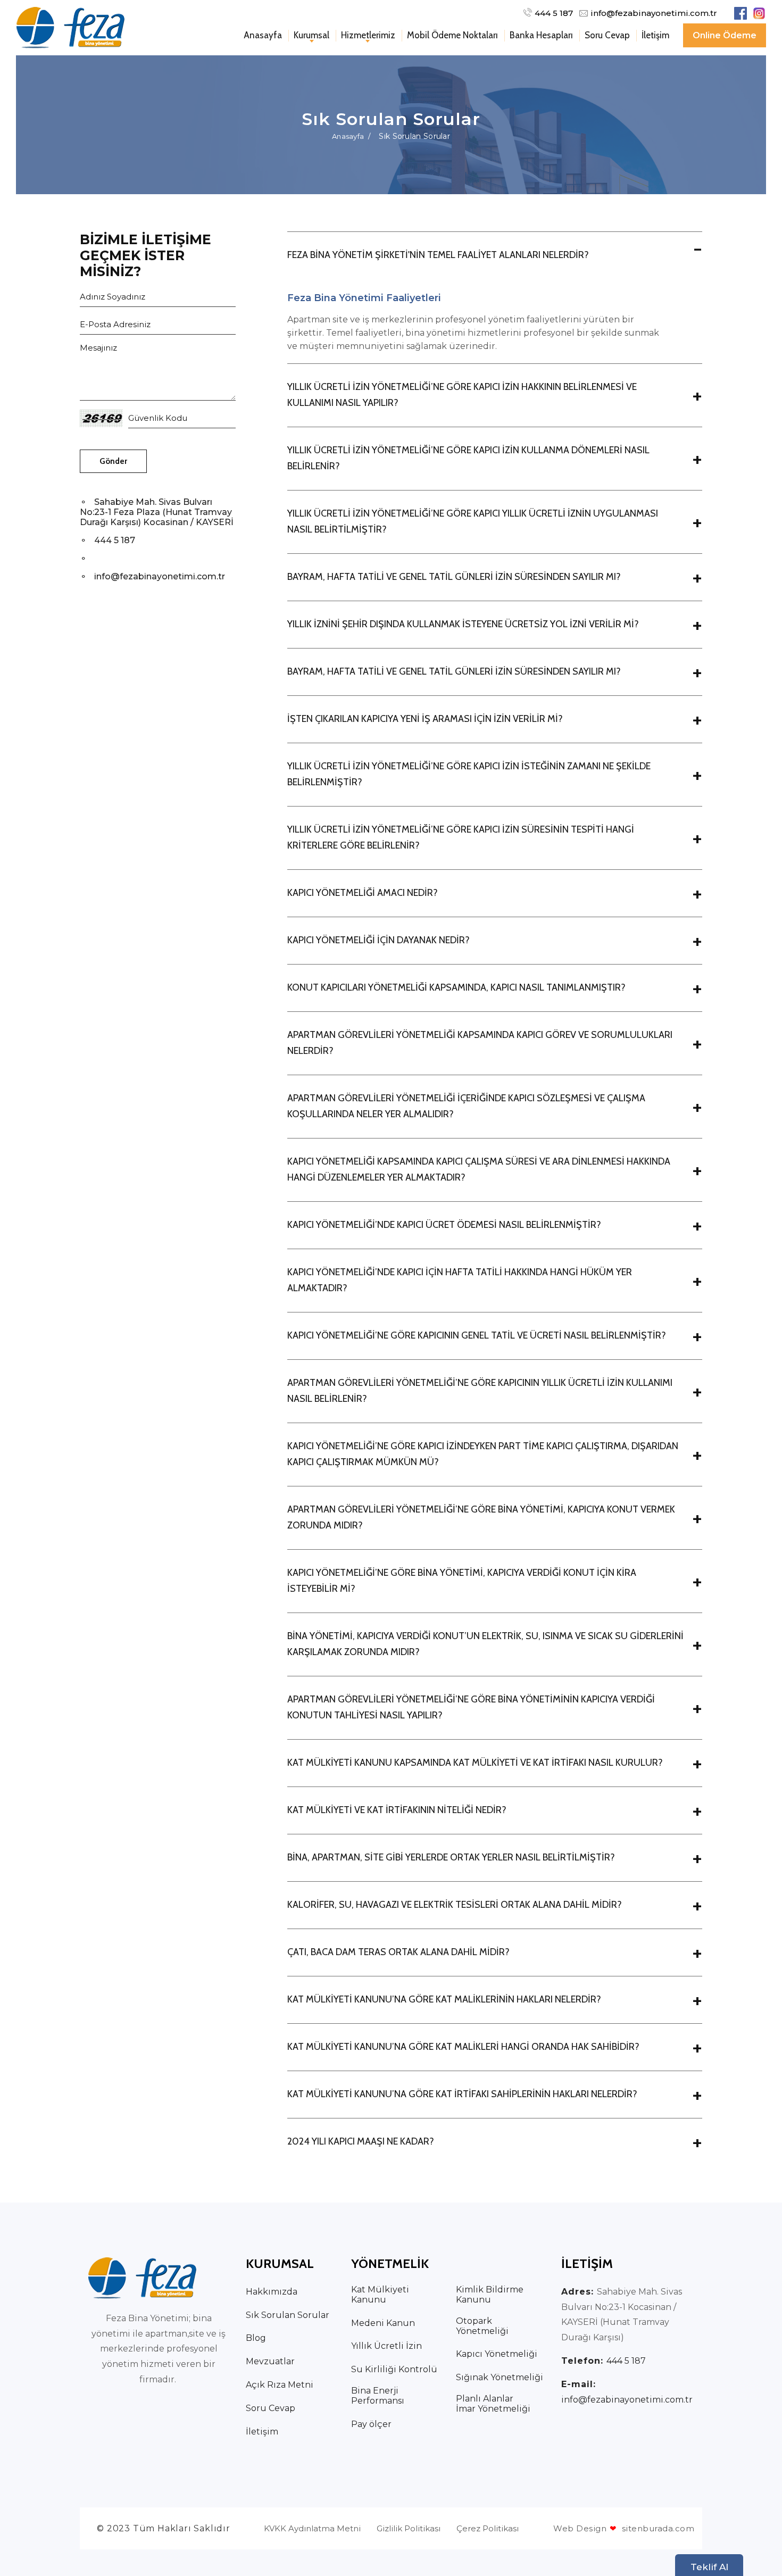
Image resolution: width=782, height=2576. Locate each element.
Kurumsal (311, 35)
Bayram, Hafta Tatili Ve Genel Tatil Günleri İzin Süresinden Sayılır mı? (454, 577)
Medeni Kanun (383, 2323)
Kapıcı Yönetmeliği (497, 2354)
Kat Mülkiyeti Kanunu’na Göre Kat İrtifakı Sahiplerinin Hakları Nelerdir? (462, 2094)
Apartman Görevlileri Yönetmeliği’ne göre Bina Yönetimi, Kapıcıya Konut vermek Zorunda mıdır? (481, 1517)
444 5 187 (554, 13)
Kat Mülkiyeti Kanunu (380, 2295)
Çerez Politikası (488, 2528)
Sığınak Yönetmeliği (500, 2377)
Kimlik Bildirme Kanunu (490, 2295)
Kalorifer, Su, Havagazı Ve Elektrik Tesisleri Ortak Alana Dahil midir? (455, 1905)
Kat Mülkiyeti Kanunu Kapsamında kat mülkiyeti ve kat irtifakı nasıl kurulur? (475, 1763)
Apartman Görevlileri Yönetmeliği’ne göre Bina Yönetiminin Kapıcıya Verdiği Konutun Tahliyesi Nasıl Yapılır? (471, 1707)
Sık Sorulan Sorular (288, 2315)
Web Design (580, 2528)
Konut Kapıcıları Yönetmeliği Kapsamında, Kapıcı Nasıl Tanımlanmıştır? (456, 987)
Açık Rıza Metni (280, 2385)
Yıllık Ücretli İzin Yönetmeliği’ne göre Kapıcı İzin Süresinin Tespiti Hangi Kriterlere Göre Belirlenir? (461, 837)
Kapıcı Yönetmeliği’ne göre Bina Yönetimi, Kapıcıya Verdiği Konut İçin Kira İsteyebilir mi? (462, 1581)
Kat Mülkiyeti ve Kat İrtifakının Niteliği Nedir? (397, 1810)
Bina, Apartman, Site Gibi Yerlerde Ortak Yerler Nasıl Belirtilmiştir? (451, 1857)
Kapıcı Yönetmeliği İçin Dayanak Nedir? (378, 940)
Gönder (113, 461)
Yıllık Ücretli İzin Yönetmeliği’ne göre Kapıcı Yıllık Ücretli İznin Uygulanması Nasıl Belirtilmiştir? (473, 521)
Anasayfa (263, 35)
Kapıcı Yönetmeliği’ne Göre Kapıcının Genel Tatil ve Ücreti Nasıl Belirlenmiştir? (477, 1335)
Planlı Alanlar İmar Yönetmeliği (493, 2404)
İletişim (655, 35)
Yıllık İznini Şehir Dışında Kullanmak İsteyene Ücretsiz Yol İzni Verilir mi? (463, 624)
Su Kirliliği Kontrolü (394, 2369)
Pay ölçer (371, 2424)
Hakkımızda (272, 2292)
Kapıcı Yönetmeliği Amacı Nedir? (363, 893)
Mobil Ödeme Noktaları (452, 35)
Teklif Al (709, 2567)
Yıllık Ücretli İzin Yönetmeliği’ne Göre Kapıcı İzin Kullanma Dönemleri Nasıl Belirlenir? (468, 458)
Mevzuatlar (270, 2361)
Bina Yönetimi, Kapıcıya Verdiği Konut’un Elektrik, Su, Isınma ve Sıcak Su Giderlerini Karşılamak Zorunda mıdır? (485, 1644)
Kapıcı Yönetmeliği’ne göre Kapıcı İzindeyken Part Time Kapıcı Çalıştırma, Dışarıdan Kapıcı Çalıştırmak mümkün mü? (483, 1454)
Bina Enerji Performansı (378, 2396)
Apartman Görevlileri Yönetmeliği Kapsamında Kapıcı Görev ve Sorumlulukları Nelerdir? (480, 1043)
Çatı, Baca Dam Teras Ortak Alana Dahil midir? (398, 1952)
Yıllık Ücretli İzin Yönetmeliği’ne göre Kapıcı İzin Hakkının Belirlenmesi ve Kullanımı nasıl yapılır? (462, 395)
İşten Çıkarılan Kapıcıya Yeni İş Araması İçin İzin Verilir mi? (425, 719)
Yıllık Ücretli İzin (386, 2346)
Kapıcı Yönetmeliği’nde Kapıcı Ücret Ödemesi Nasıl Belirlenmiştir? (444, 1225)
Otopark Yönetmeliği (482, 2326)
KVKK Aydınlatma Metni (312, 2528)
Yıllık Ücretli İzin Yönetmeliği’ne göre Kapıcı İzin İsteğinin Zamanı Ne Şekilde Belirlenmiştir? (469, 774)
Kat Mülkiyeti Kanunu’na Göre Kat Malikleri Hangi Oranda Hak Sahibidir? (463, 2047)
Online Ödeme (725, 35)
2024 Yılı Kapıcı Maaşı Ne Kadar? (361, 2141)
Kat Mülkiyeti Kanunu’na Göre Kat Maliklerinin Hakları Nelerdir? (444, 1999)
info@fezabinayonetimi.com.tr (654, 13)
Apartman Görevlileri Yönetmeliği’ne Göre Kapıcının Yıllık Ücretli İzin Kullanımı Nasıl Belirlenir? (480, 1391)
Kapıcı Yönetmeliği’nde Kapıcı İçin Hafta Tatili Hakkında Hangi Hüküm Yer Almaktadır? (460, 1280)
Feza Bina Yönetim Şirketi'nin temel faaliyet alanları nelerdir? (438, 255)
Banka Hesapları (541, 35)
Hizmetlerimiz (368, 35)
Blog (256, 2338)
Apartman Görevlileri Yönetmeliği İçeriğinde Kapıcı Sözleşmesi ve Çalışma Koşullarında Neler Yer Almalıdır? (466, 1106)
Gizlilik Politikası (409, 2528)
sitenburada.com (652, 2528)
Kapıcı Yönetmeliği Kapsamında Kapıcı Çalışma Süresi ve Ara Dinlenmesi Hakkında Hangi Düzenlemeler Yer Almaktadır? (479, 1169)
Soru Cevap (607, 35)
